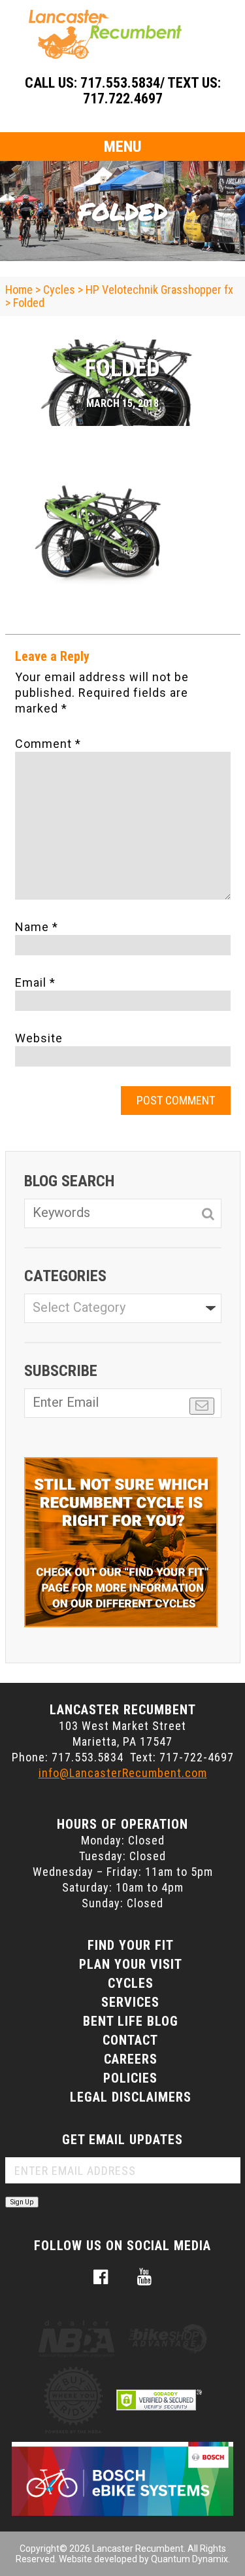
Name (37, 927)
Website (39, 1038)
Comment (48, 744)
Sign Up (22, 2202)
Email (35, 982)
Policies (130, 2078)
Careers (131, 2059)
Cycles (131, 1983)
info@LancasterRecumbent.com (123, 1773)
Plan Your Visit (131, 1964)
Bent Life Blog (131, 2021)
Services (130, 2002)
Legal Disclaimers (131, 2097)
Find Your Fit (131, 1945)
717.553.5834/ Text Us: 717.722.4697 (151, 91)
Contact (130, 2040)
